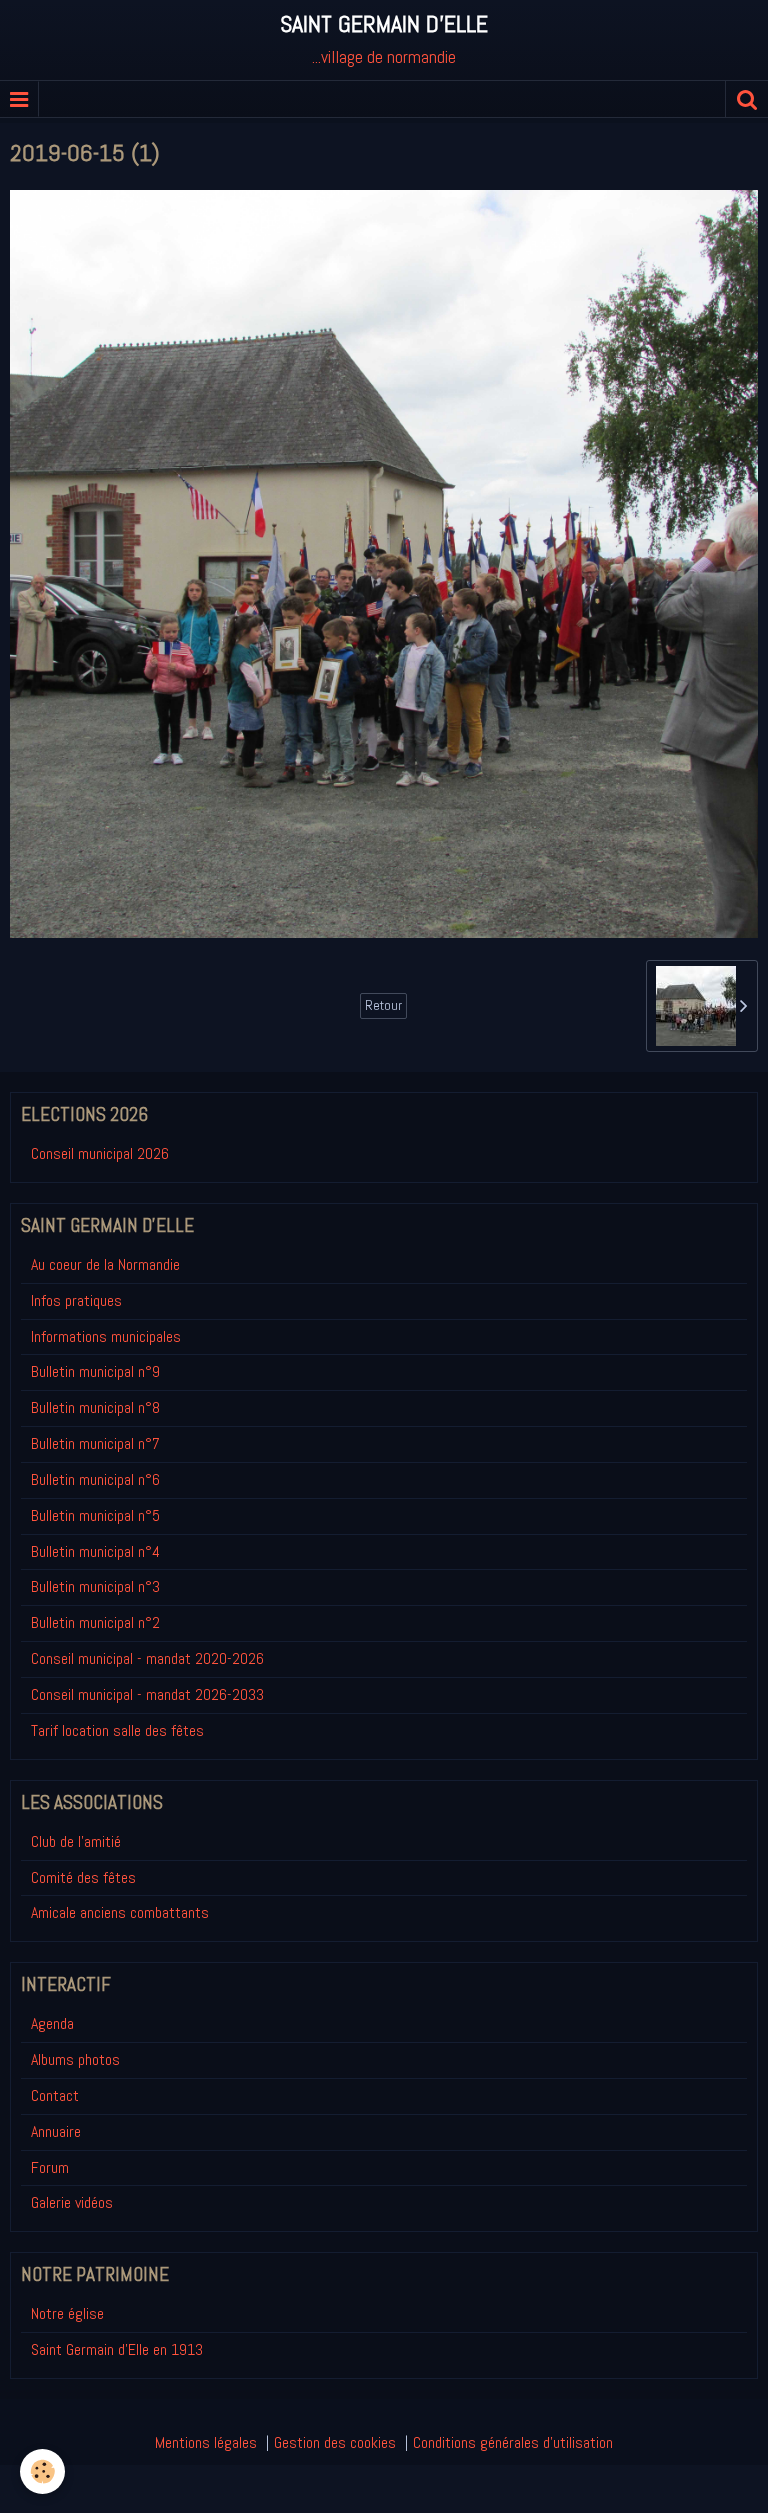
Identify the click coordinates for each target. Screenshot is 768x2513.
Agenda (52, 2023)
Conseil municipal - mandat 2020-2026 (147, 1658)
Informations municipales (106, 1336)
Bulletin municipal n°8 (95, 1407)
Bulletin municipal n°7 (95, 1443)
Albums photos (75, 2059)
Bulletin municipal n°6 (95, 1479)
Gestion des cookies (335, 2442)
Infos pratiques (76, 1300)
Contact (55, 2095)
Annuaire (56, 2131)
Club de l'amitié (76, 1841)
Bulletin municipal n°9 (95, 1371)
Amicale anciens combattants (120, 1912)
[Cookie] (42, 2471)
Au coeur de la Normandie (105, 1264)
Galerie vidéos (72, 2202)
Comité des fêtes (83, 1877)
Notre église (67, 2313)
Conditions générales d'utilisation (513, 2442)
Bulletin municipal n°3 (95, 1586)
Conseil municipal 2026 (100, 1153)
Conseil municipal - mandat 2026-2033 (147, 1694)
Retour (383, 1005)
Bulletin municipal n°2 (95, 1622)
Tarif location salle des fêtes (117, 1730)
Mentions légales (206, 2442)
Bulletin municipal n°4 (95, 1551)
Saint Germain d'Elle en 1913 (117, 2349)
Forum (50, 2167)
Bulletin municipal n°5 (95, 1515)
